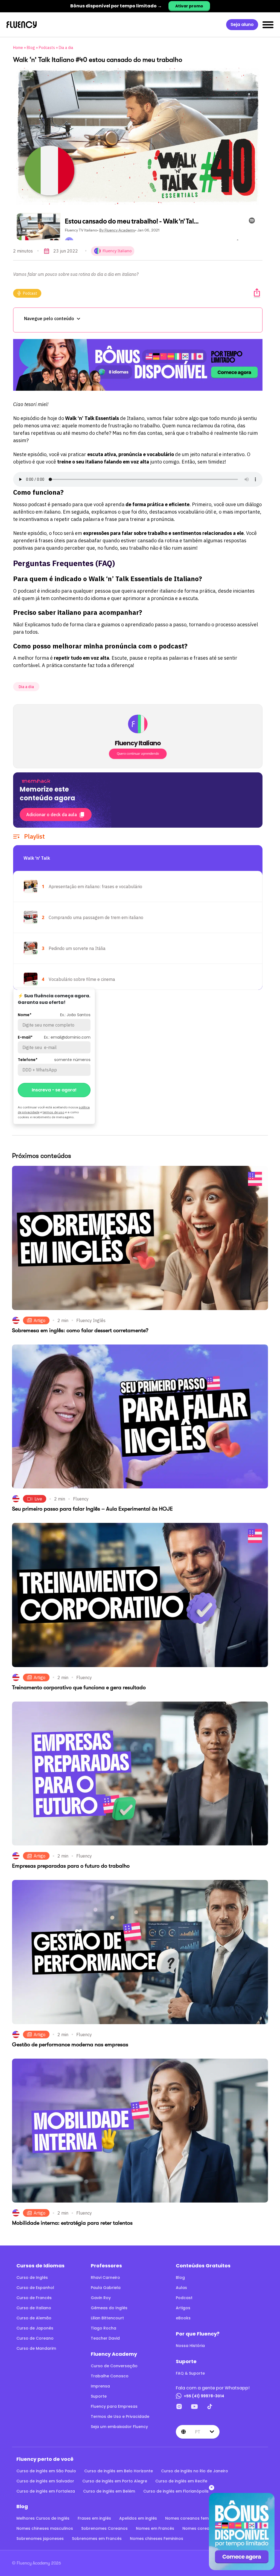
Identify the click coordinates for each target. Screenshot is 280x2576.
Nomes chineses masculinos (45, 2528)
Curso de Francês (34, 2298)
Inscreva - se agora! (54, 1090)
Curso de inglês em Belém (109, 2491)
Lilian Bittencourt (107, 2318)
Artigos (183, 2308)
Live (38, 1499)
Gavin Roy (101, 2298)
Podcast (30, 293)
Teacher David (105, 2338)
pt (198, 2432)
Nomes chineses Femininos (157, 2539)
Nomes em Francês (155, 2528)
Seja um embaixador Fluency (119, 2427)
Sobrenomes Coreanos (104, 2528)
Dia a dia (66, 48)
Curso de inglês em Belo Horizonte (119, 2471)
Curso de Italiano (34, 2308)
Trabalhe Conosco (110, 2376)
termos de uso (53, 1112)
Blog (31, 48)
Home (18, 48)
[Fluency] (22, 25)
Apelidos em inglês (138, 2518)
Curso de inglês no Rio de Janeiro (195, 2471)
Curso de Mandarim (36, 2348)
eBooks (183, 2318)
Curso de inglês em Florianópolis (176, 2491)
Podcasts (47, 48)
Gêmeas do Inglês (109, 2308)
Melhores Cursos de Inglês (43, 2518)
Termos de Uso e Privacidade (120, 2416)
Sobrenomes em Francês (97, 2539)
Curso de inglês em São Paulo (46, 2471)
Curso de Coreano (35, 2338)
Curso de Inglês (32, 2277)
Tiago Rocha (103, 2328)
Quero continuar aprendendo (138, 754)
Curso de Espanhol (35, 2288)
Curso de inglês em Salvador (45, 2481)
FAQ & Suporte (190, 2373)
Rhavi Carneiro (105, 2277)
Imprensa (100, 2386)
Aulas (181, 2288)
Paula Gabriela (106, 2288)
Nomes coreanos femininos (193, 2518)
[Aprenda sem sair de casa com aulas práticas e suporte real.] (138, 365)
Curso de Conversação (114, 2366)
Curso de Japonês (35, 2328)
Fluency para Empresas (114, 2406)
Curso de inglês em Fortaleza (46, 2491)
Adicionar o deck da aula (52, 815)
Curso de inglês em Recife (181, 2481)
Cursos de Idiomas (40, 2266)
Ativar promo (189, 6)
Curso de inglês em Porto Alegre (115, 2481)
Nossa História (190, 2346)
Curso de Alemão (34, 2318)
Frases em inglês (94, 2518)
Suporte (99, 2396)
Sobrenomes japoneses (40, 2539)
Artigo (40, 1320)
